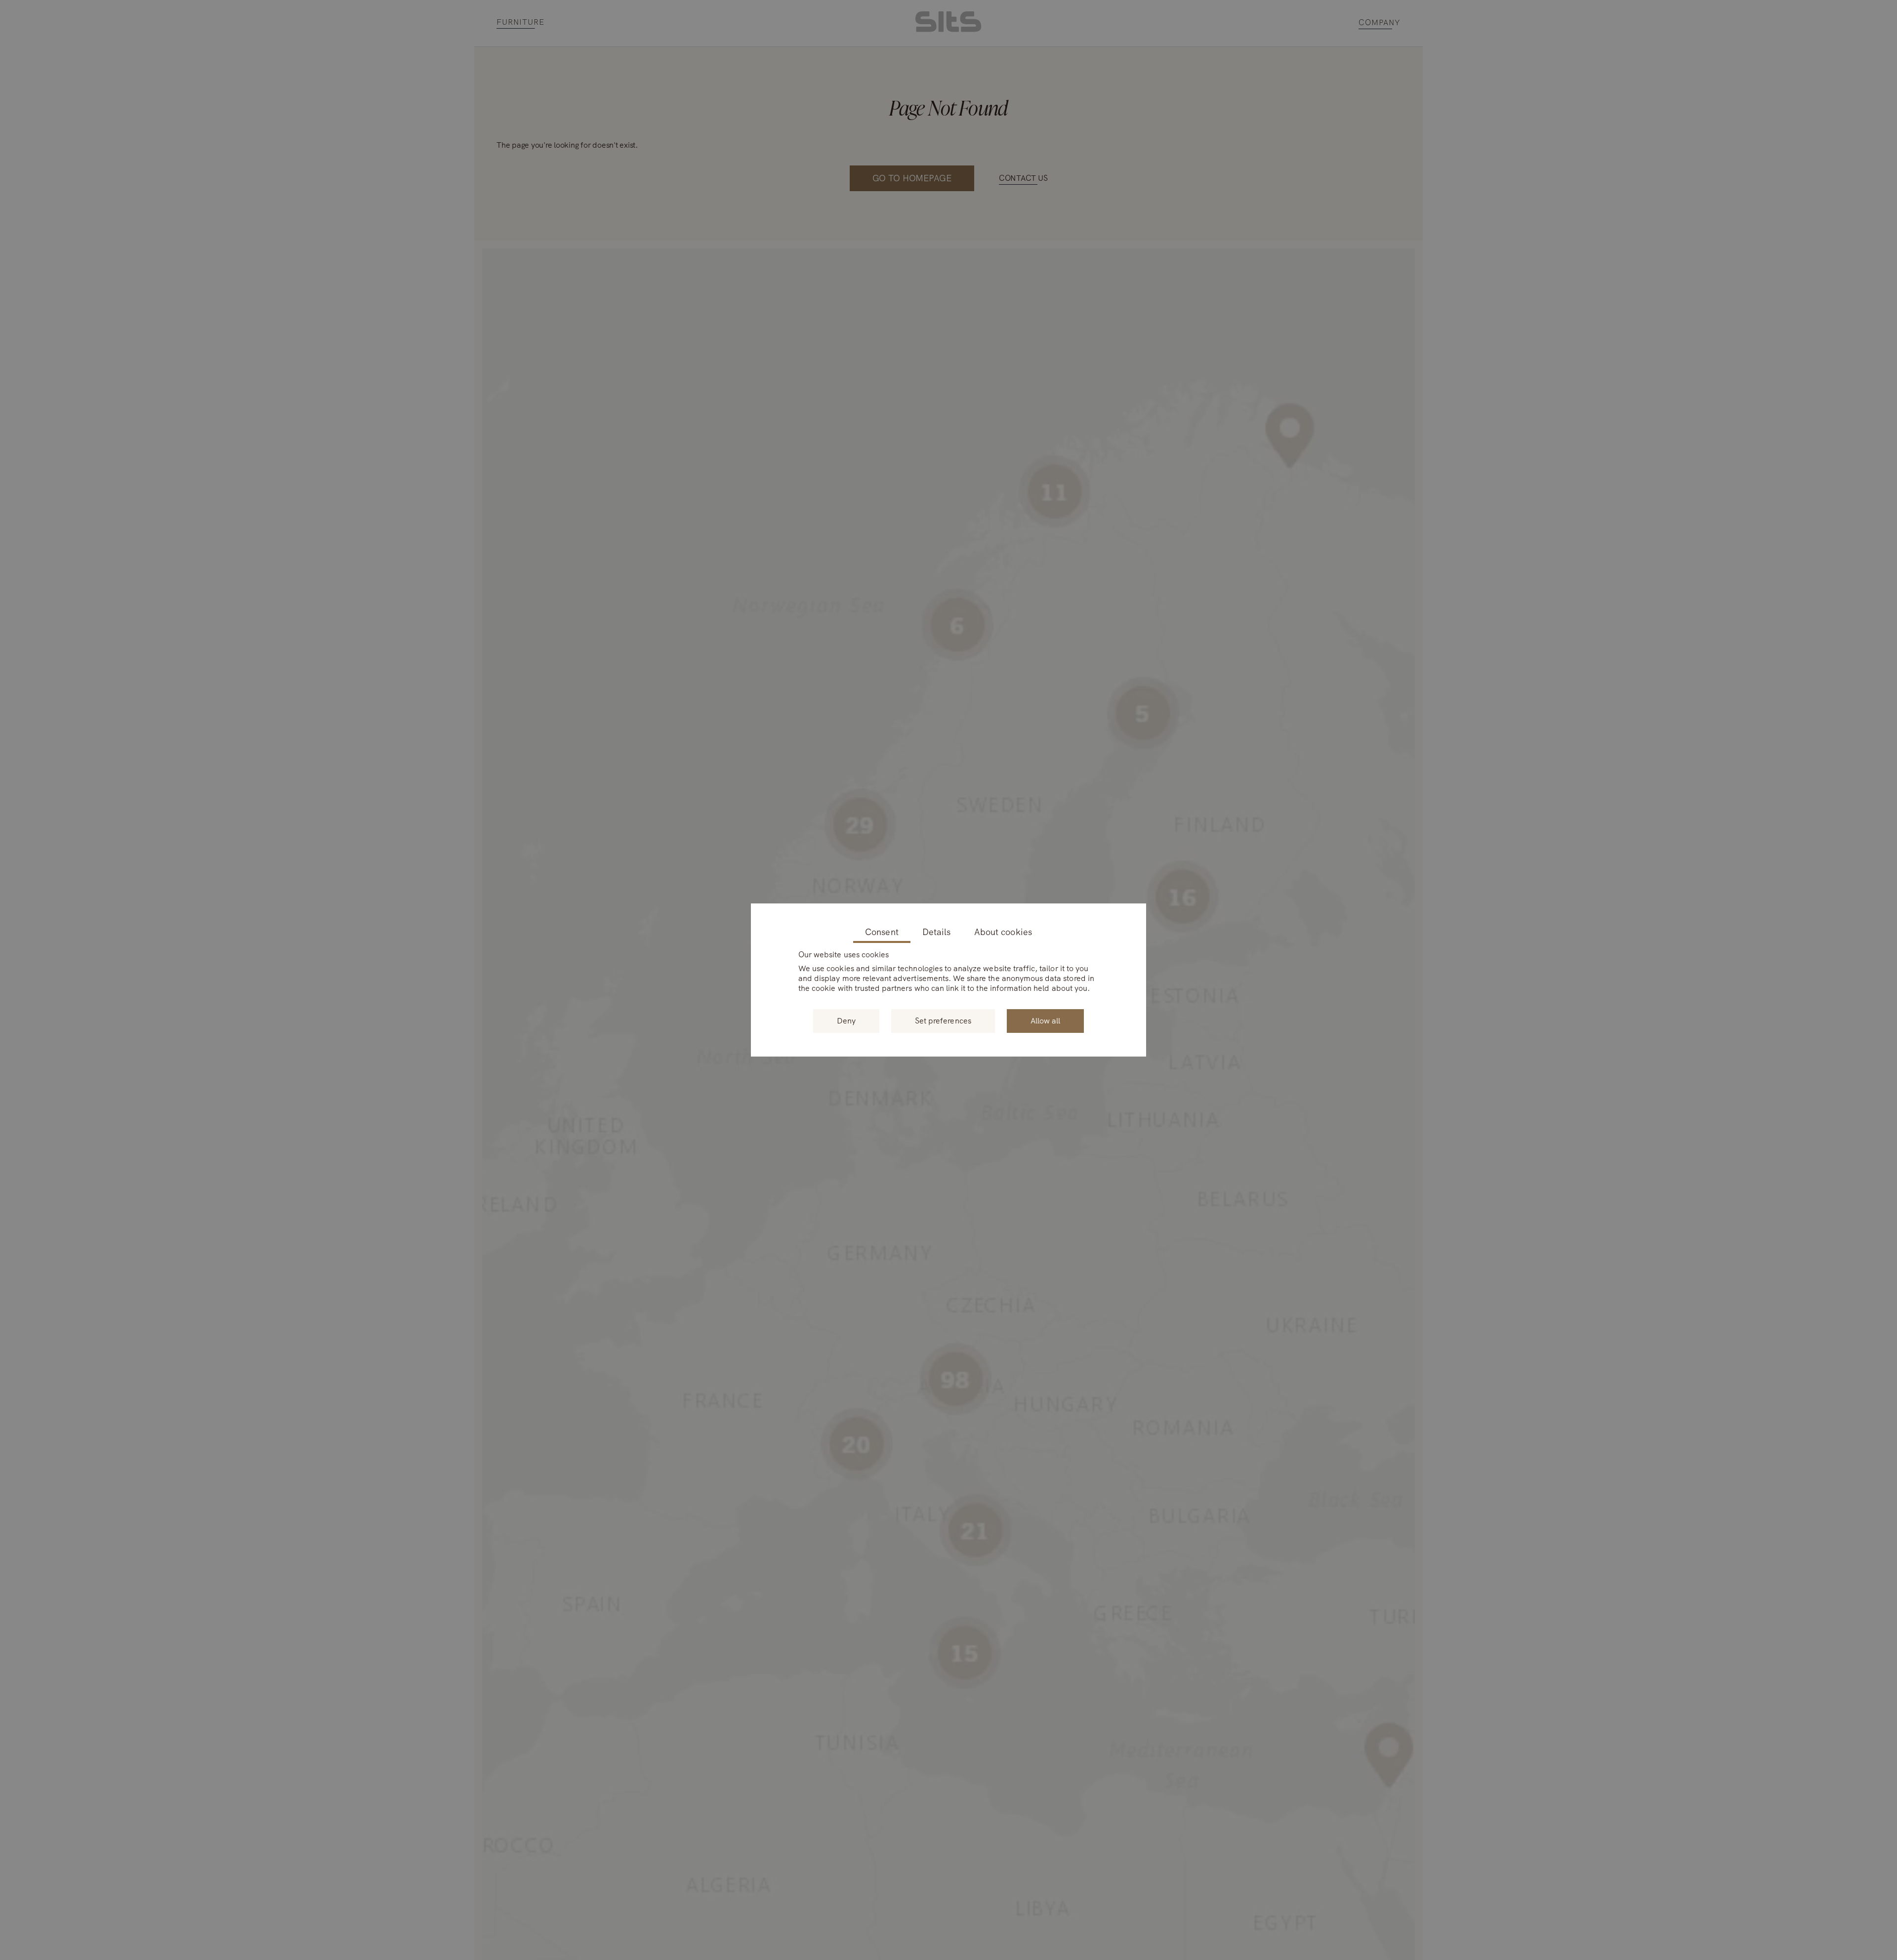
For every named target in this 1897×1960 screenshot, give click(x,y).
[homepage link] (948, 29)
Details (936, 932)
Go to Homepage (912, 178)
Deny (846, 1021)
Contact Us (1023, 178)
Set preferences (943, 1021)
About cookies (1003, 932)
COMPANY (1380, 23)
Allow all (1045, 1021)
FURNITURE (520, 22)
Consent (882, 932)
